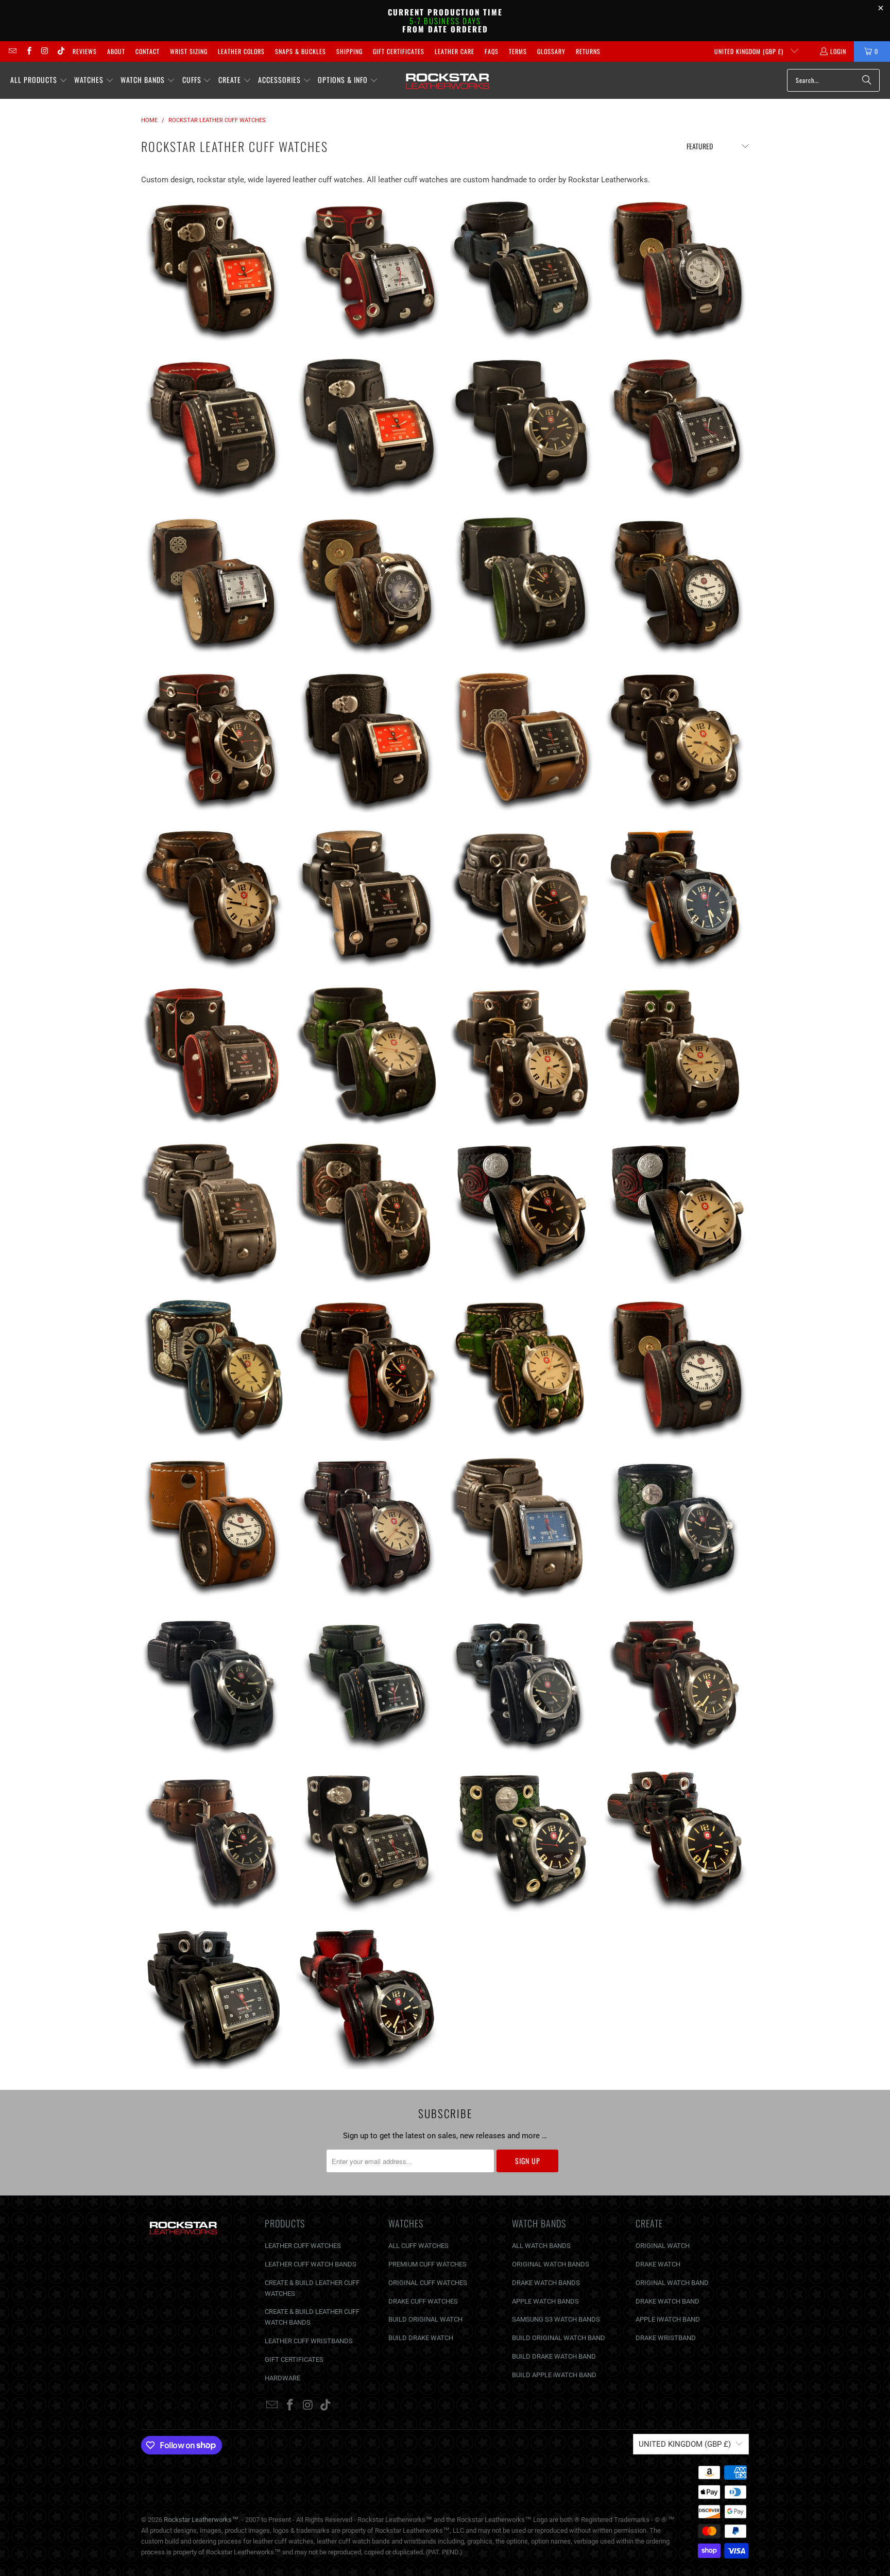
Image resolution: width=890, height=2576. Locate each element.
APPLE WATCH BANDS (545, 2301)
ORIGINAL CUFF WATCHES (428, 2283)
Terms (518, 51)
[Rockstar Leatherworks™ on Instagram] (45, 51)
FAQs (492, 51)
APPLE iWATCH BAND (668, 2319)
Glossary (551, 51)
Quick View (213, 315)
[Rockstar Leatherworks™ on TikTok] (61, 51)
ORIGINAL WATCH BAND (672, 2283)
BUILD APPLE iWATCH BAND (554, 2375)
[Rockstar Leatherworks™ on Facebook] (28, 51)
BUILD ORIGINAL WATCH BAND (559, 2338)
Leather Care (455, 51)
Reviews (85, 51)
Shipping (349, 51)
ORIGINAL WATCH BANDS (551, 2264)
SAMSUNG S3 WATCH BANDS (556, 2319)
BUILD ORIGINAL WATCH (425, 2319)
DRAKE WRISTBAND (666, 2338)
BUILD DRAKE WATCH (421, 2338)
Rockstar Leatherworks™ (201, 2520)
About (116, 51)
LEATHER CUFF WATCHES (303, 2246)
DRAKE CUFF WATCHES (423, 2301)
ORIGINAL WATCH (663, 2246)
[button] (39, 80)
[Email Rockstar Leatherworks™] (12, 51)
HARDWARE (283, 2378)
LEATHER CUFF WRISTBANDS (309, 2341)
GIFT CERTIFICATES (294, 2359)
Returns (588, 51)
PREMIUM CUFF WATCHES (427, 2264)
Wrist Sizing (189, 51)
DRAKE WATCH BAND (667, 2301)
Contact (148, 51)
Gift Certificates (399, 51)
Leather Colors (241, 51)
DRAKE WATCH (658, 2264)
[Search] (867, 80)
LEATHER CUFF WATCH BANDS (311, 2264)
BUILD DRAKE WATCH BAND (554, 2356)
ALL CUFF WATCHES (418, 2246)
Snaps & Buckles (301, 51)
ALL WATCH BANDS (541, 2246)
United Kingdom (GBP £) (750, 51)
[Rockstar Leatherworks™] (448, 80)
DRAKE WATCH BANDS (546, 2283)
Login (838, 51)
